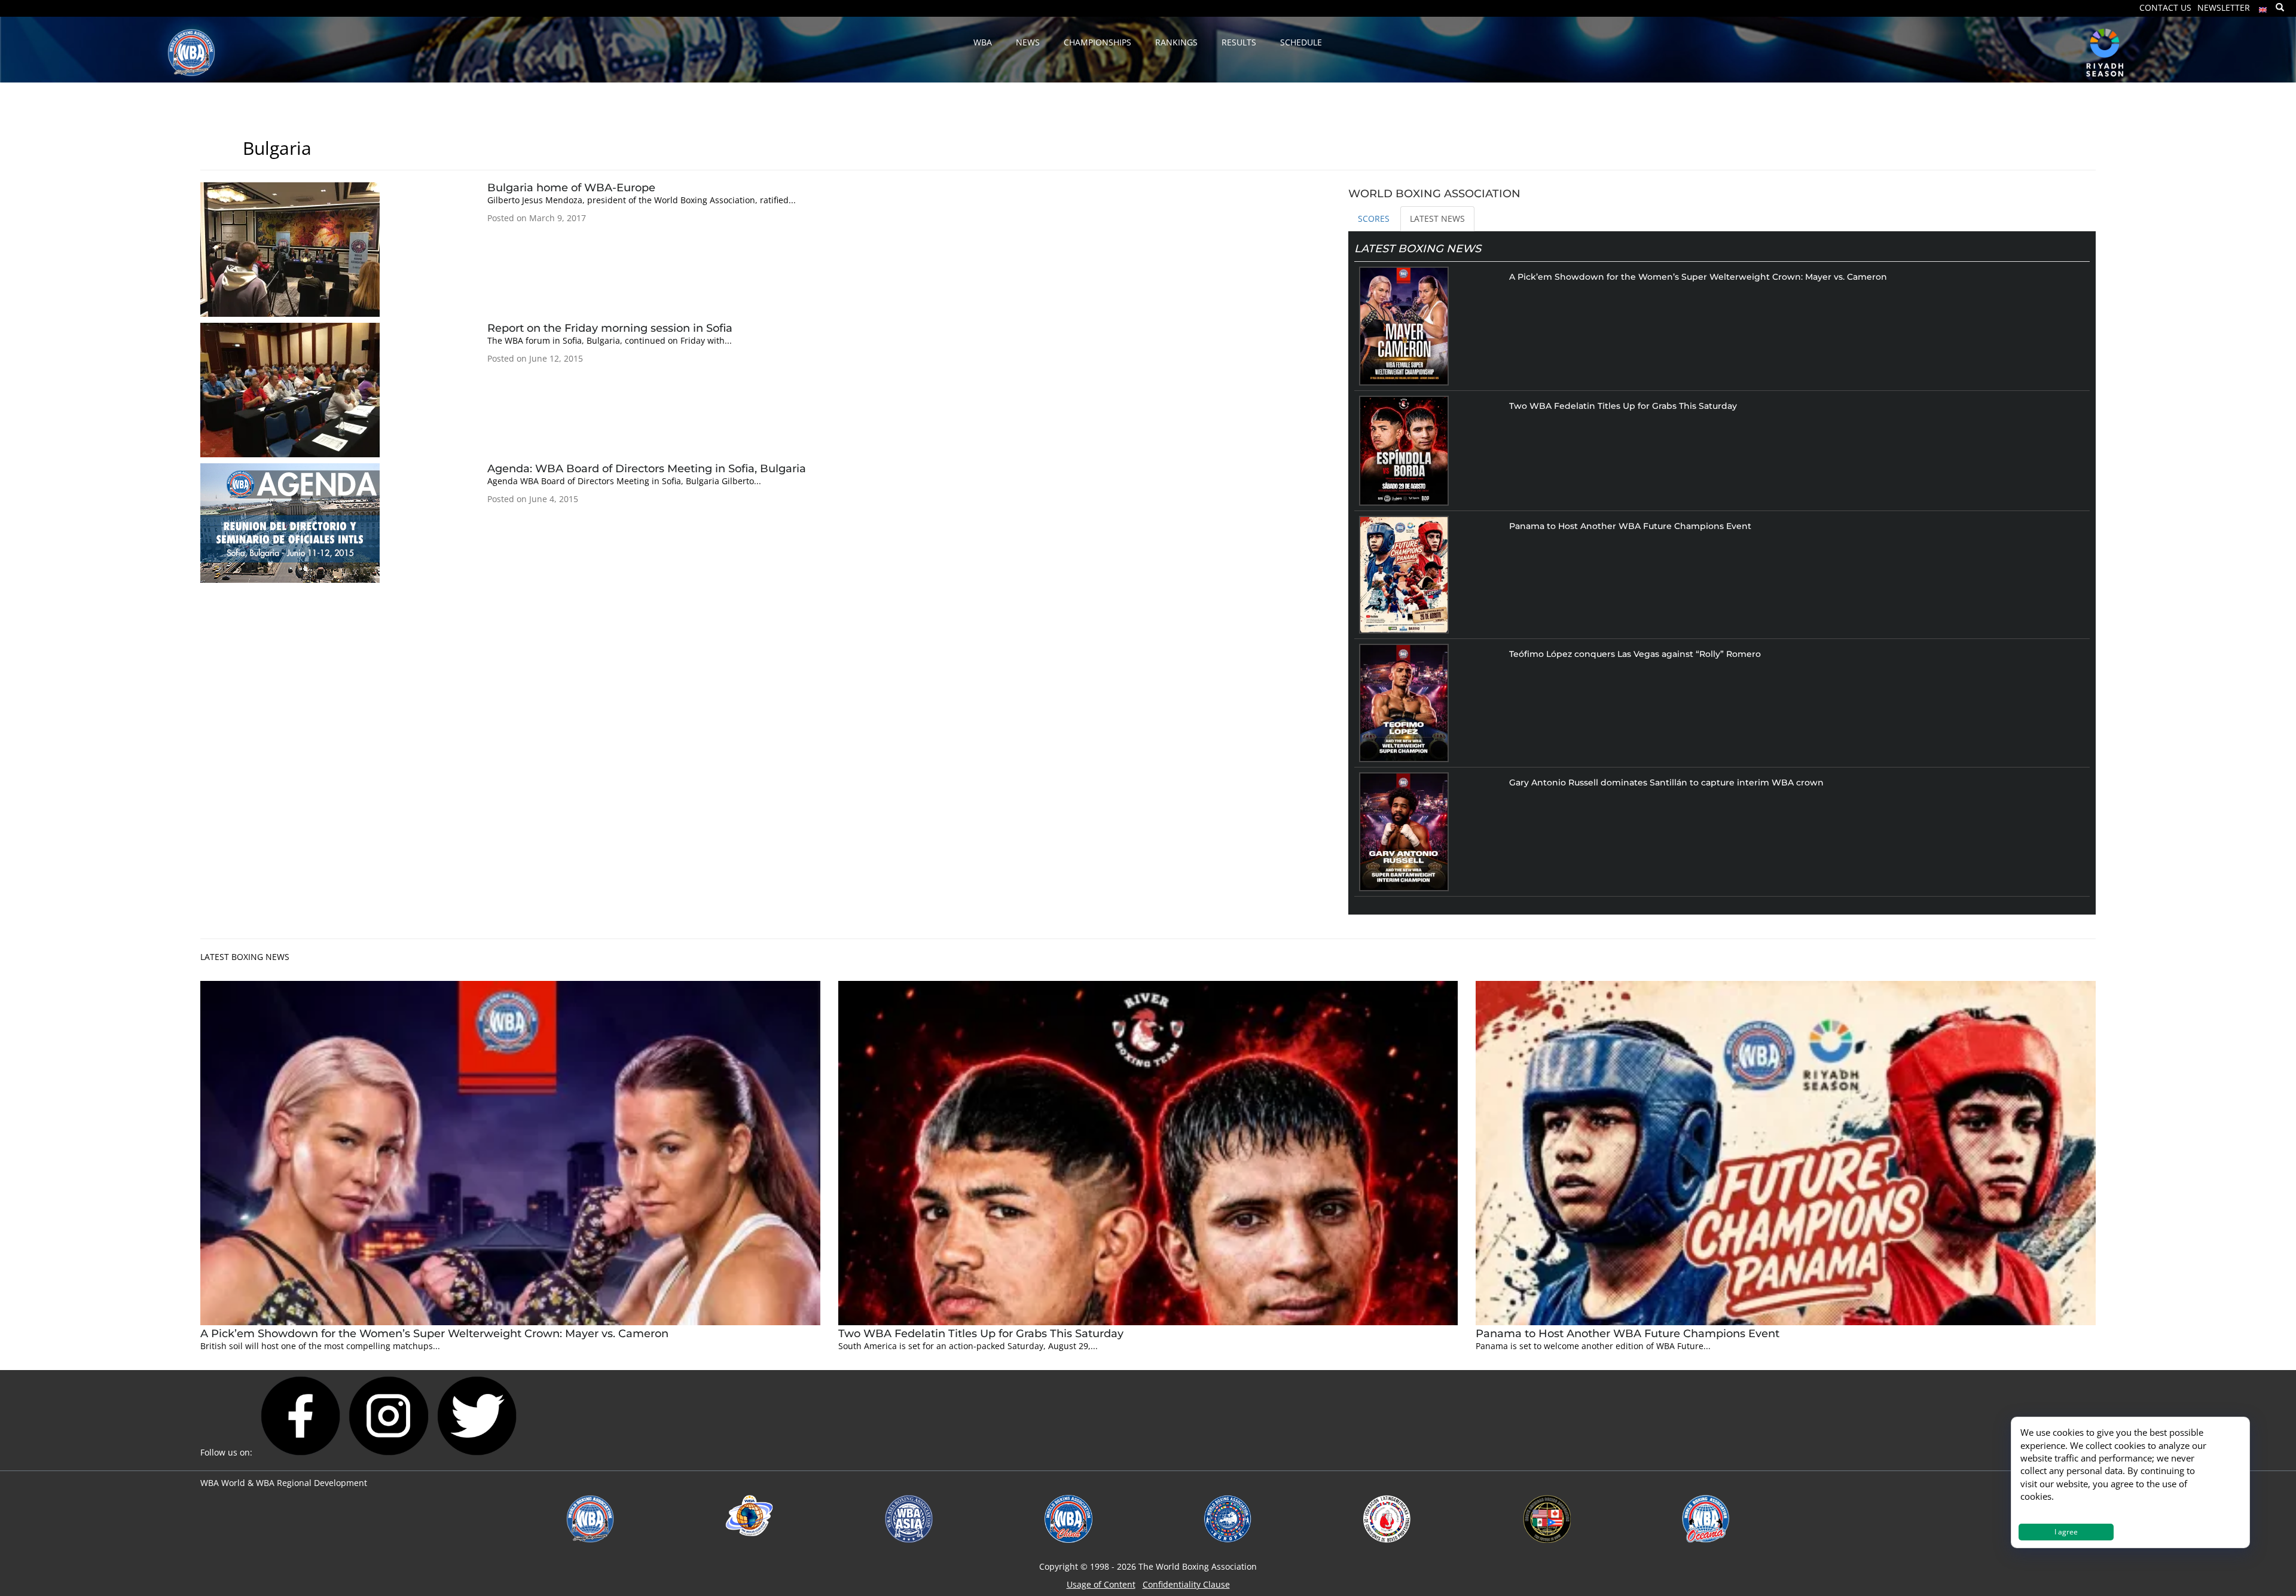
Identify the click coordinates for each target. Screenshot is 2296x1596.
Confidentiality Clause (1186, 1584)
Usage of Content (1101, 1584)
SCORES (1374, 218)
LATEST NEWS (1437, 218)
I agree (2066, 1532)
